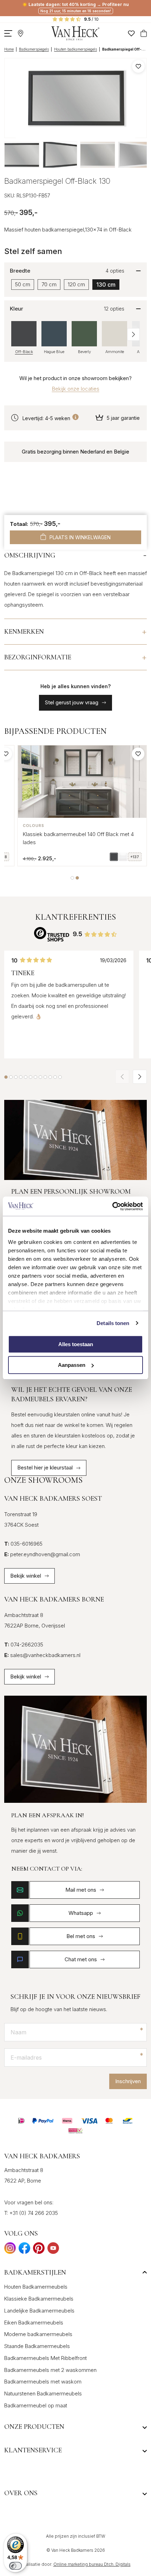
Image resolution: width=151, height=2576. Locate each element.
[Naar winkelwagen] (144, 33)
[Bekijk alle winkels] (21, 33)
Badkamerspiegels (34, 49)
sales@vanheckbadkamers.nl (42, 1655)
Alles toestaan (76, 1344)
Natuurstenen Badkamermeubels (43, 2394)
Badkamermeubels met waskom (43, 2382)
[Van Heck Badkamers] (75, 33)
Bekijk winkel (26, 1576)
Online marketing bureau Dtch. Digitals (92, 2564)
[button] (133, 334)
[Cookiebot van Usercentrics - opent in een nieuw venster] (112, 1206)
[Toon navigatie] (8, 33)
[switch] (15, 2566)
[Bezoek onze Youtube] (53, 2250)
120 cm (76, 284)
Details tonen (113, 1323)
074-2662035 (24, 1645)
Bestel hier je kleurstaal (45, 1468)
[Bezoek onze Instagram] (10, 2250)
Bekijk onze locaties (76, 389)
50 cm (23, 284)
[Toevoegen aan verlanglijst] (138, 66)
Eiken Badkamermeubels (34, 2323)
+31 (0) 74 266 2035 (34, 2213)
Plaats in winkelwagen (80, 537)
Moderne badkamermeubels (38, 2334)
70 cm (49, 284)
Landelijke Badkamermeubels (39, 2311)
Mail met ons (81, 1890)
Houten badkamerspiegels (75, 49)
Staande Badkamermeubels (37, 2346)
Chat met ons (81, 1959)
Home (9, 49)
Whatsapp (81, 1913)
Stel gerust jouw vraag (72, 702)
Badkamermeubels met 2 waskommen (50, 2370)
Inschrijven (128, 2081)
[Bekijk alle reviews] (52, 934)
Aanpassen (72, 1365)
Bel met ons (81, 1936)
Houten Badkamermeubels (36, 2287)
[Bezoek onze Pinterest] (39, 2250)
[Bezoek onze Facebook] (24, 2250)
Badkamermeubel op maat (36, 2405)
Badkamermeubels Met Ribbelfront (45, 2358)
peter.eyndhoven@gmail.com (42, 1554)
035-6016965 (23, 1544)
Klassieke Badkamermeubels (39, 2299)
